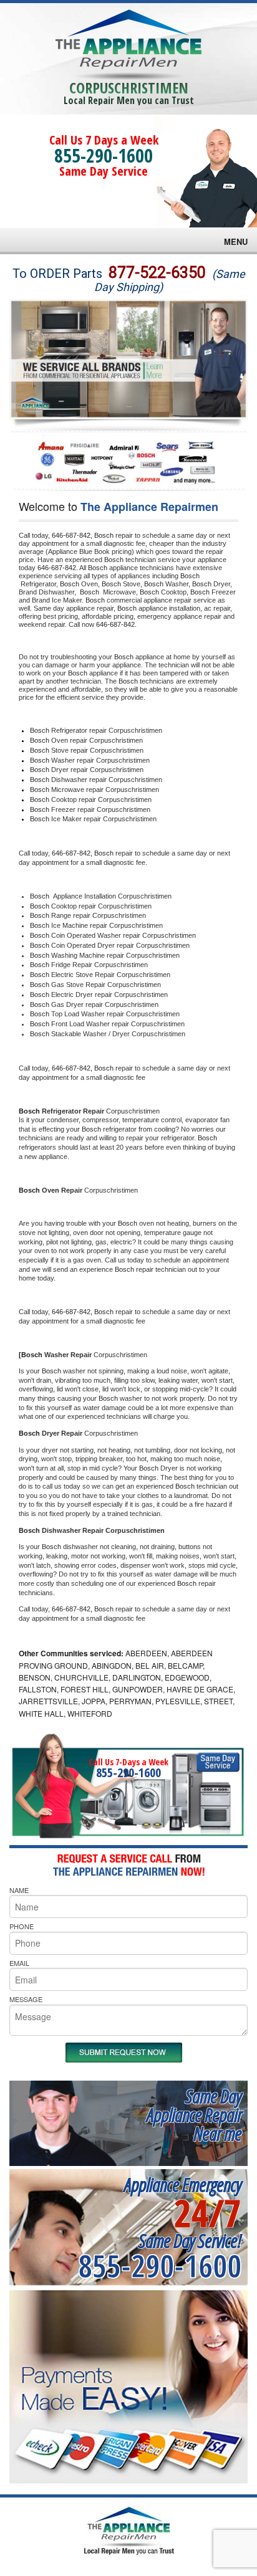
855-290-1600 (104, 155)
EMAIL (19, 1963)
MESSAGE (26, 1999)
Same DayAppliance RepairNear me (194, 2115)
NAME (19, 1890)
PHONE (22, 1926)
